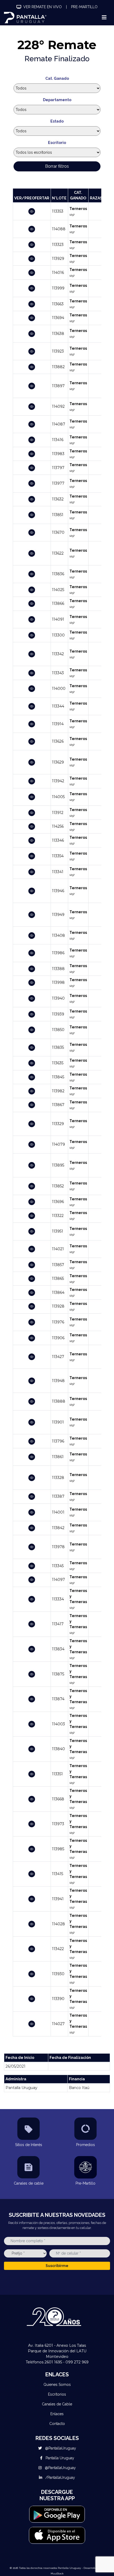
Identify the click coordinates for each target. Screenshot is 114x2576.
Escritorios (57, 2394)
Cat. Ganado (57, 78)
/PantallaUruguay (60, 2477)
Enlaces (57, 2414)
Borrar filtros (57, 166)
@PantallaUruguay (60, 2448)
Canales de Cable (57, 2404)
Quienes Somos (57, 2385)
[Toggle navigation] (104, 17)
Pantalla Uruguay (59, 2458)
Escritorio (57, 143)
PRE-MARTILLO (84, 7)
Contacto (57, 2424)
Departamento (57, 100)
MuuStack (57, 2573)
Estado (57, 121)
